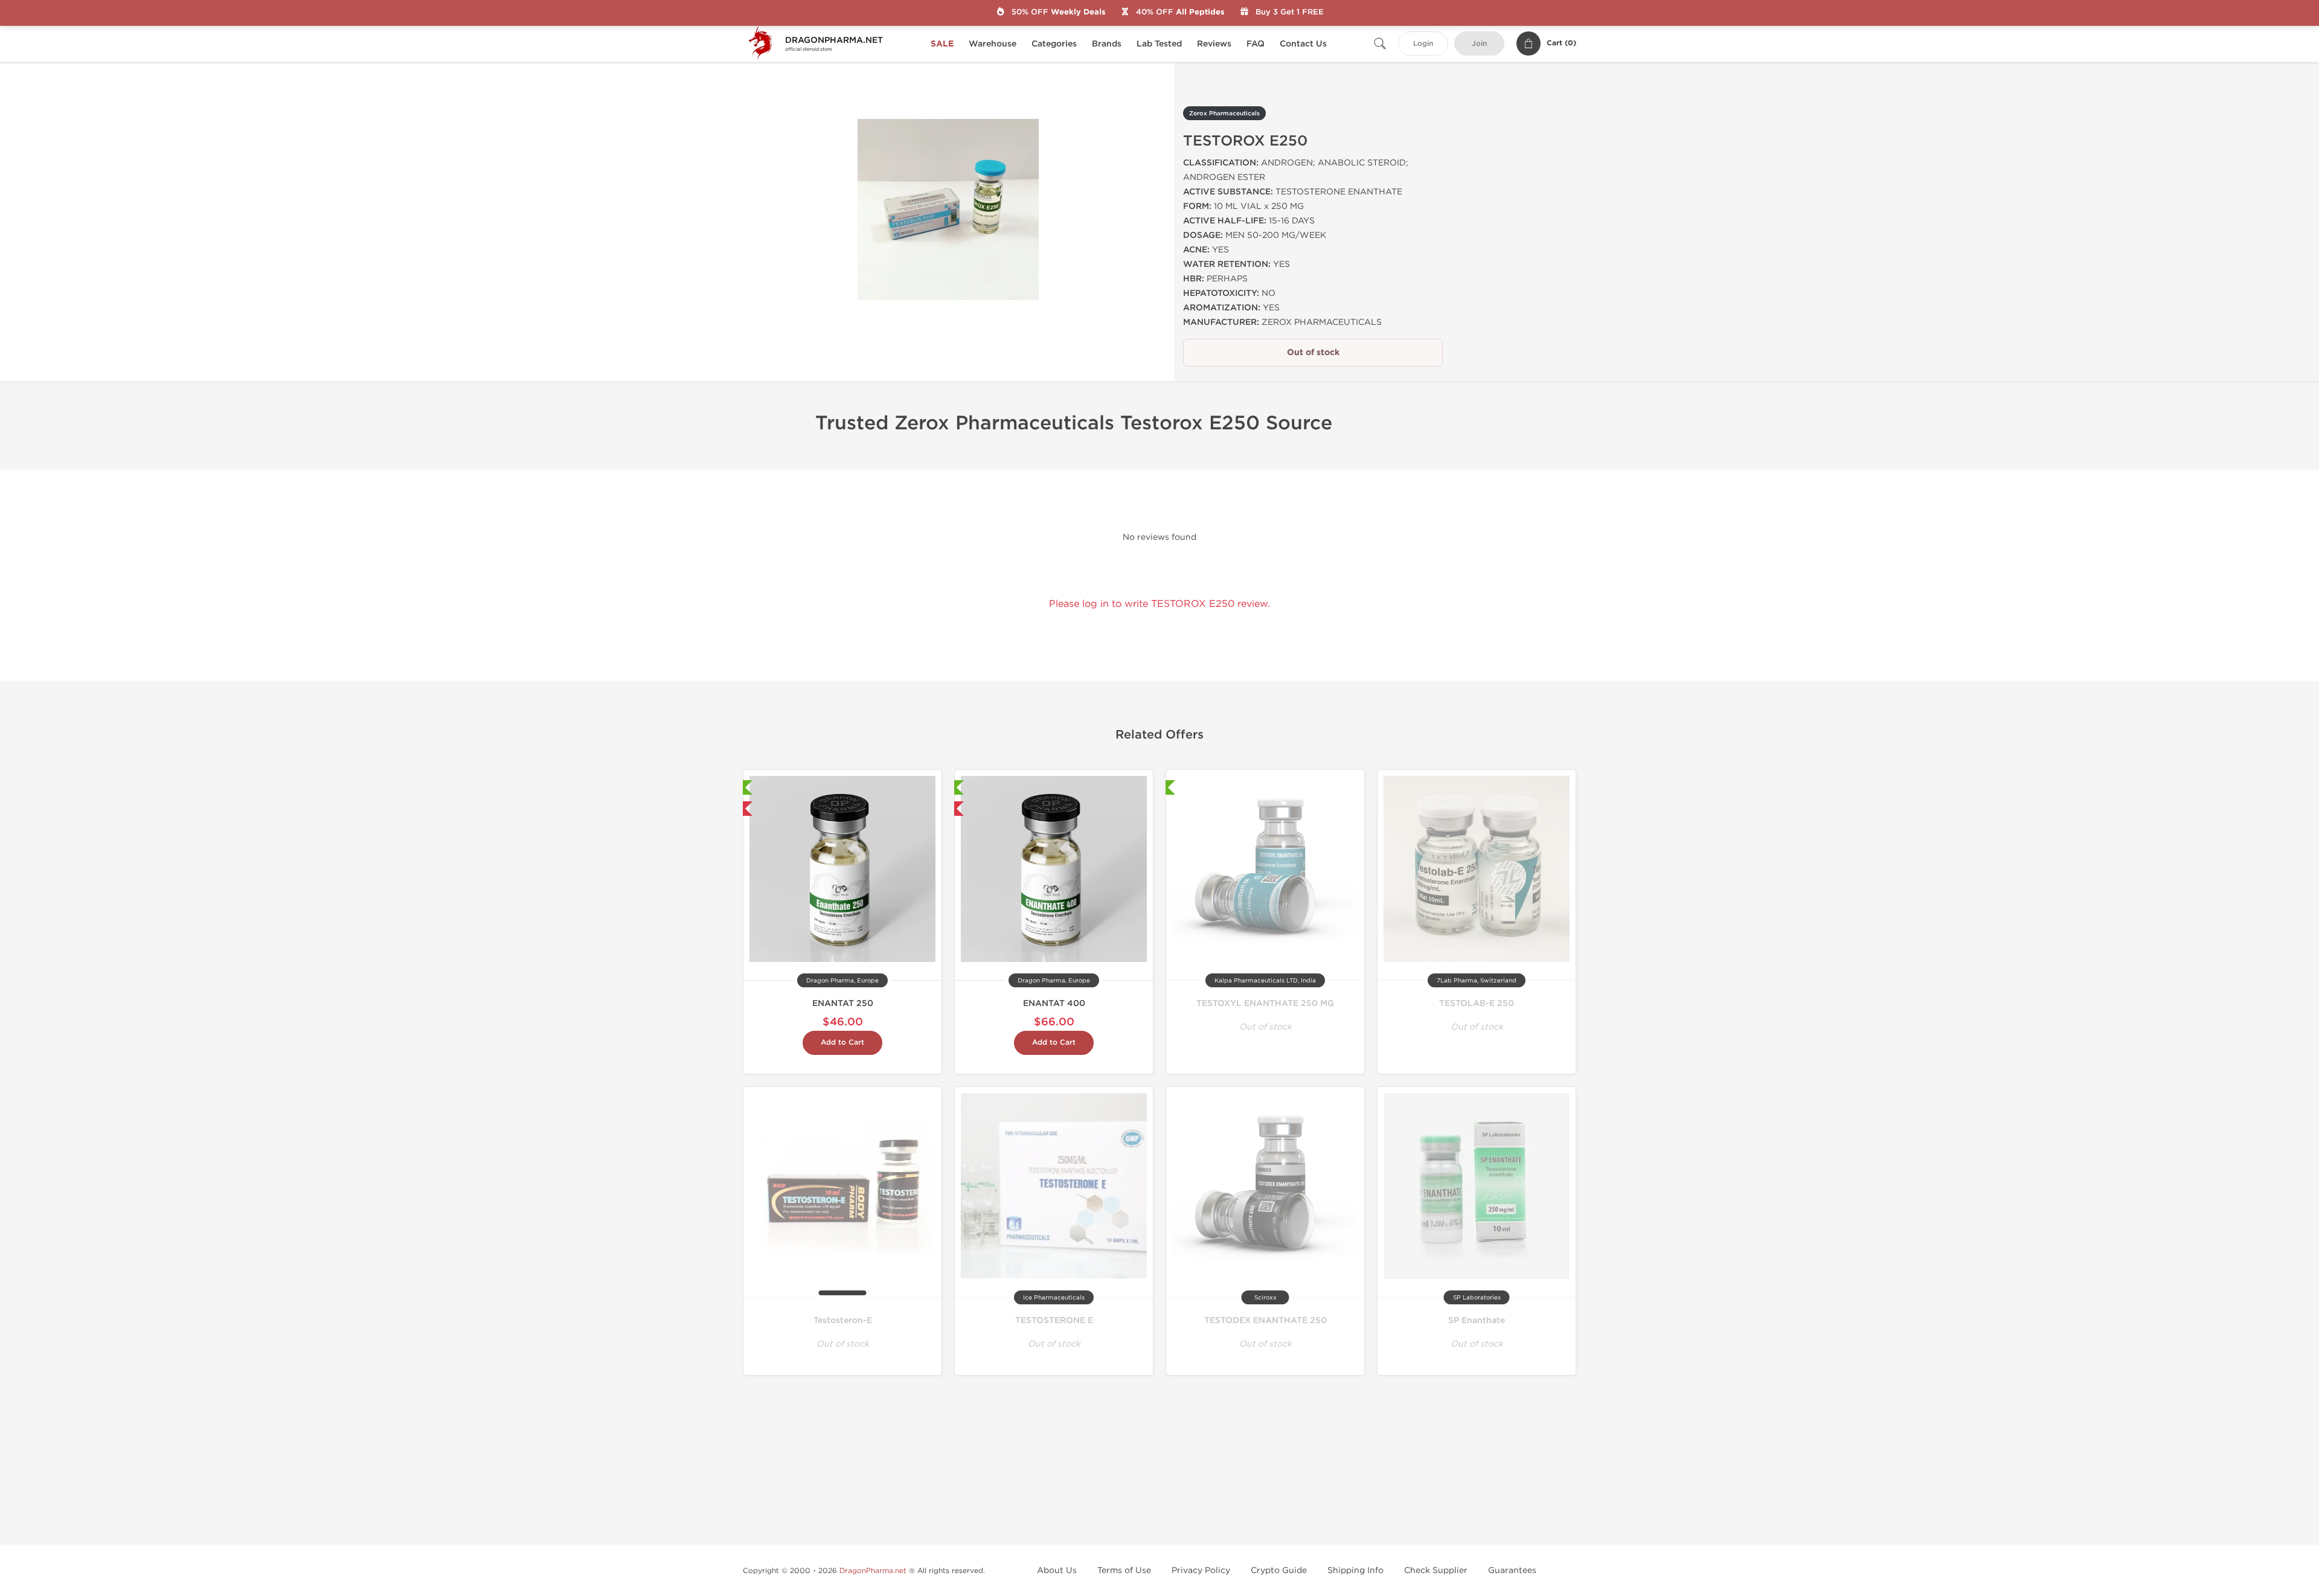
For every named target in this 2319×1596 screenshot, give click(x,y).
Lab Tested (1159, 44)
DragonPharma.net (873, 1571)
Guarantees (1512, 1570)
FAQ (1256, 44)
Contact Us (1303, 44)
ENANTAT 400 (1054, 1003)
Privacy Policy (1201, 1570)
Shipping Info (1355, 1570)
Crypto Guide (1279, 1570)
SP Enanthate (1477, 1320)
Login (1423, 44)
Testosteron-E (843, 1320)
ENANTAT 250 (843, 1003)
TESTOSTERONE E (1054, 1320)
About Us (1057, 1570)
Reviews (1214, 44)
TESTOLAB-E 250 (1477, 1003)
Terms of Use (1124, 1570)
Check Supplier (1436, 1570)
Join (1479, 44)
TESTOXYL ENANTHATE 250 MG (1265, 1003)
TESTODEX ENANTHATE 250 (1265, 1320)
